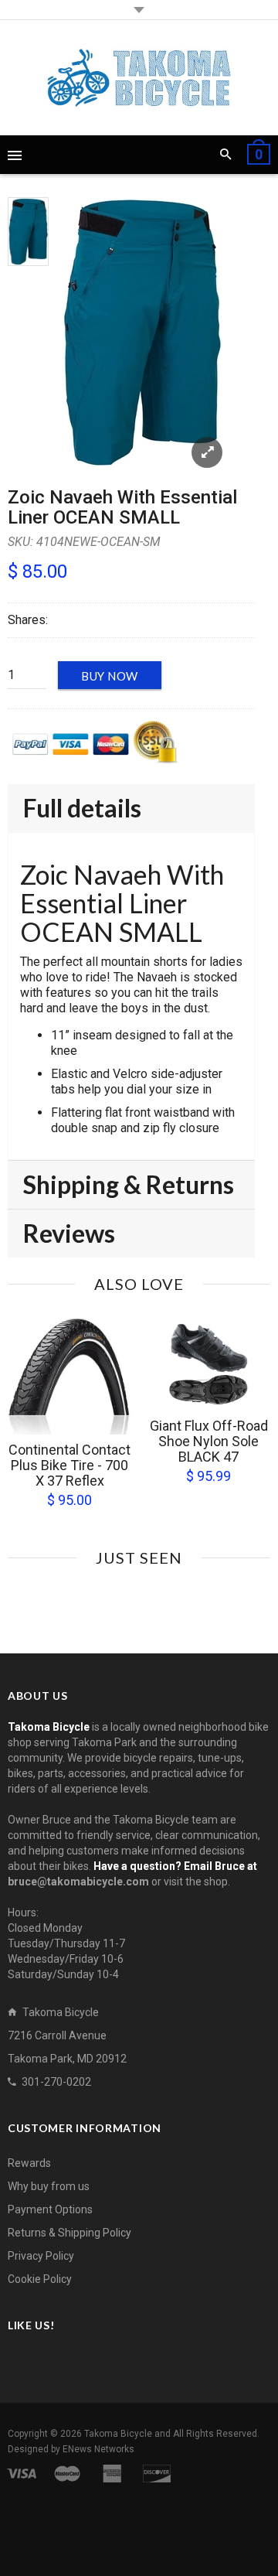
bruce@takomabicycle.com (78, 1882)
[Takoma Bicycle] (139, 78)
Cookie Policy (40, 2279)
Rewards (29, 2163)
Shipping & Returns (129, 1184)
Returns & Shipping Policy (69, 2233)
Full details (82, 808)
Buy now (110, 676)
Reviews (69, 1233)
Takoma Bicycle (119, 2434)
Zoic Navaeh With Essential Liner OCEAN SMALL (122, 507)
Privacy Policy (41, 2256)
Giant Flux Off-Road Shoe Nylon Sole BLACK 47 (209, 1441)
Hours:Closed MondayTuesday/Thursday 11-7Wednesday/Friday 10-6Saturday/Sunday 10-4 (66, 1943)
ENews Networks (98, 2449)
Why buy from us (49, 2186)
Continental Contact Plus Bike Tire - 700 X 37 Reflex (69, 1465)
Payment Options (50, 2209)
